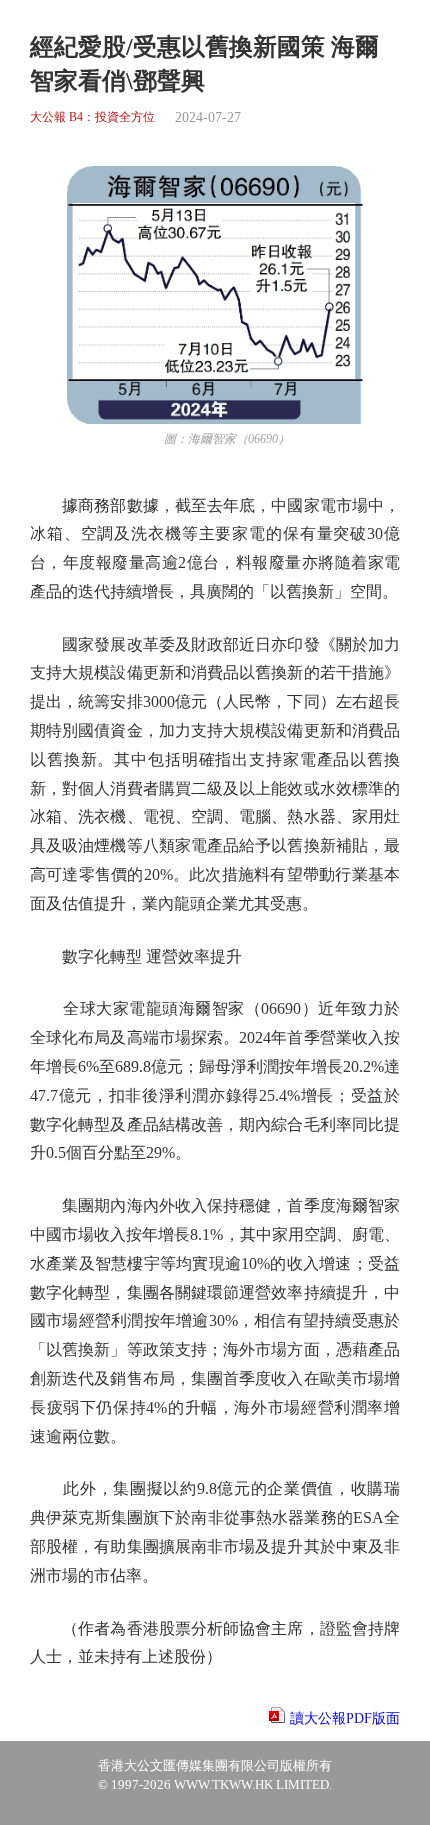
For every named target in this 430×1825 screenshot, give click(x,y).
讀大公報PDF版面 (345, 1718)
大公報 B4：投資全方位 (92, 117)
